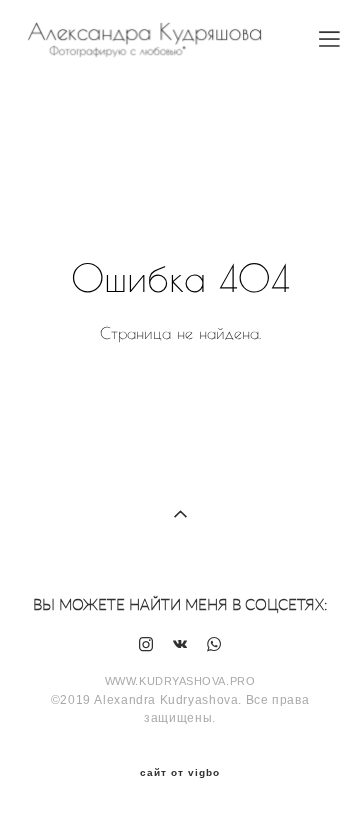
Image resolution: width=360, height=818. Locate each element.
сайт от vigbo (180, 773)
